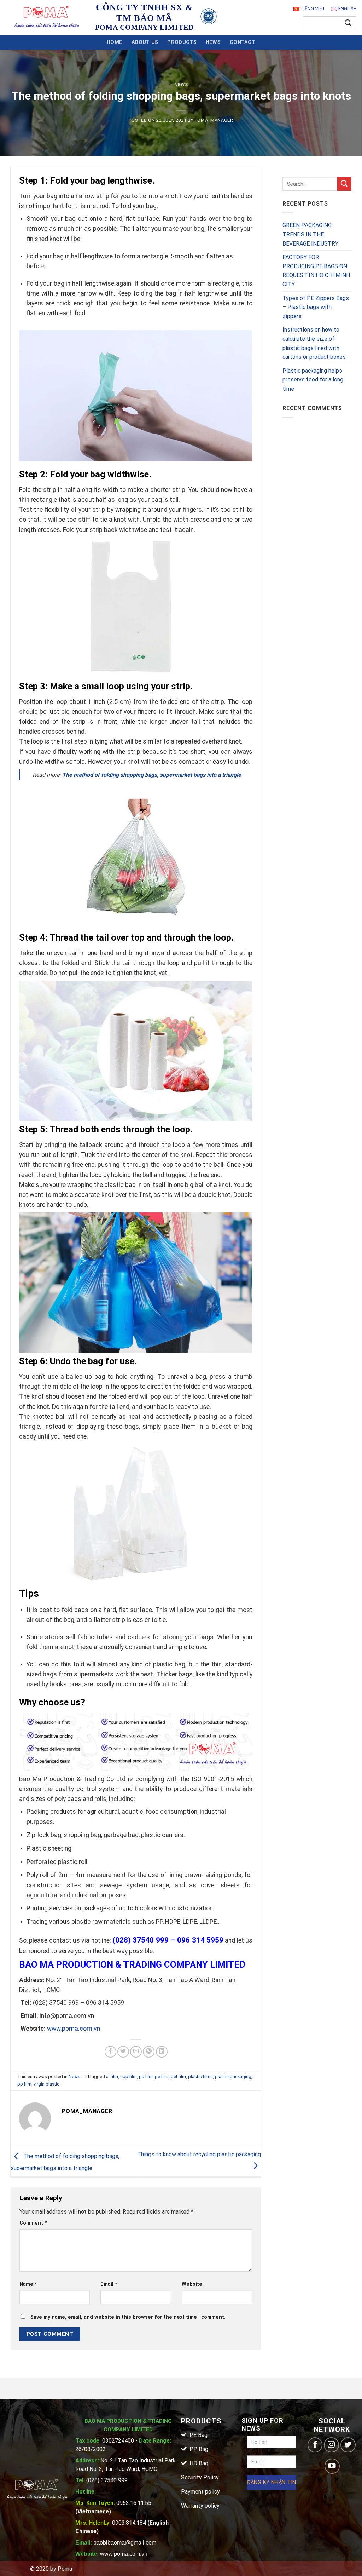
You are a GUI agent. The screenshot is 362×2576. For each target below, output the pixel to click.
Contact (243, 42)
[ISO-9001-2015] (208, 16)
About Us (145, 42)
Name (28, 2284)
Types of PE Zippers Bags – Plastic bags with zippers (316, 307)
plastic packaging (233, 2076)
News (213, 42)
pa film (146, 2076)
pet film (178, 2076)
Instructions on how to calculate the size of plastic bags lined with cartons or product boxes (314, 343)
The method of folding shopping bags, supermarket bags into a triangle (152, 775)
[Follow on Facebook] (315, 2445)
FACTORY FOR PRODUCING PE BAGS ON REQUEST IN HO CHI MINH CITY (316, 271)
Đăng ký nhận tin (272, 2482)
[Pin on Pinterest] (149, 2052)
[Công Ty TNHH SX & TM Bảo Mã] (47, 18)
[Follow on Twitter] (348, 2445)
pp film (24, 2084)
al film (112, 2076)
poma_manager (214, 120)
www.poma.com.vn (74, 2029)
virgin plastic (46, 2084)
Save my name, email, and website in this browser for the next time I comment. (128, 2317)
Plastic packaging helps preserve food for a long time (313, 380)
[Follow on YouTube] (332, 2466)
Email (109, 2284)
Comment (33, 2223)
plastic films (200, 2076)
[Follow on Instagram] (331, 2445)
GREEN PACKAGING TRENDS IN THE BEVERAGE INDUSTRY (310, 234)
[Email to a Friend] (136, 2052)
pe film (162, 2076)
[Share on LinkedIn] (162, 2052)
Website (192, 2284)
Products (182, 42)
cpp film (129, 2076)
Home (115, 42)
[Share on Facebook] (110, 2052)
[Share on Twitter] (123, 2052)
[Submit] (348, 23)
